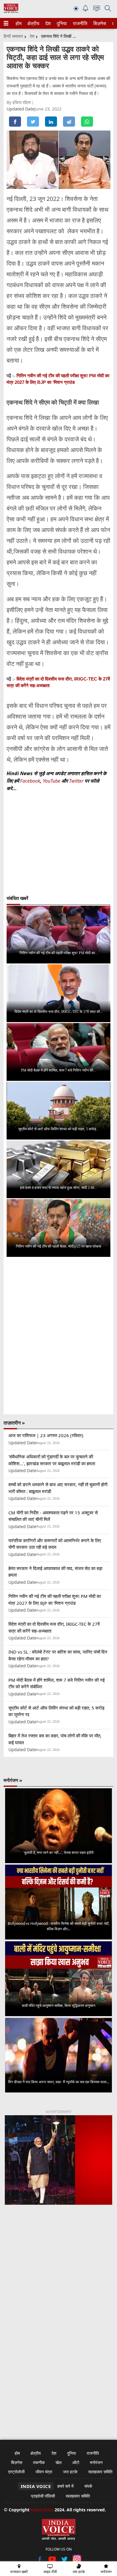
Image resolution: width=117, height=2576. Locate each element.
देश (48, 23)
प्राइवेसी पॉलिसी (43, 2496)
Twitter (76, 781)
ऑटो (76, 2462)
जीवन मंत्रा (44, 2472)
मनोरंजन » (13, 1780)
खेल (58, 2462)
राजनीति (79, 23)
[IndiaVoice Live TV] (97, 9)
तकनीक (39, 2462)
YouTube (52, 781)
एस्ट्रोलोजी (16, 2472)
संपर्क (88, 2486)
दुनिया (61, 23)
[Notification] (85, 10)
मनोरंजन (96, 2462)
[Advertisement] (58, 2282)
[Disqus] (58, 1336)
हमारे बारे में (65, 2486)
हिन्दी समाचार (13, 36)
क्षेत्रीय (33, 23)
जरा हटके (70, 2472)
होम (18, 23)
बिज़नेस (99, 23)
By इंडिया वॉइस (19, 102)
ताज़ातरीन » (14, 1423)
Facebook (30, 781)
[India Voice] (11, 12)
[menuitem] (19, 23)
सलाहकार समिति (100, 2472)
